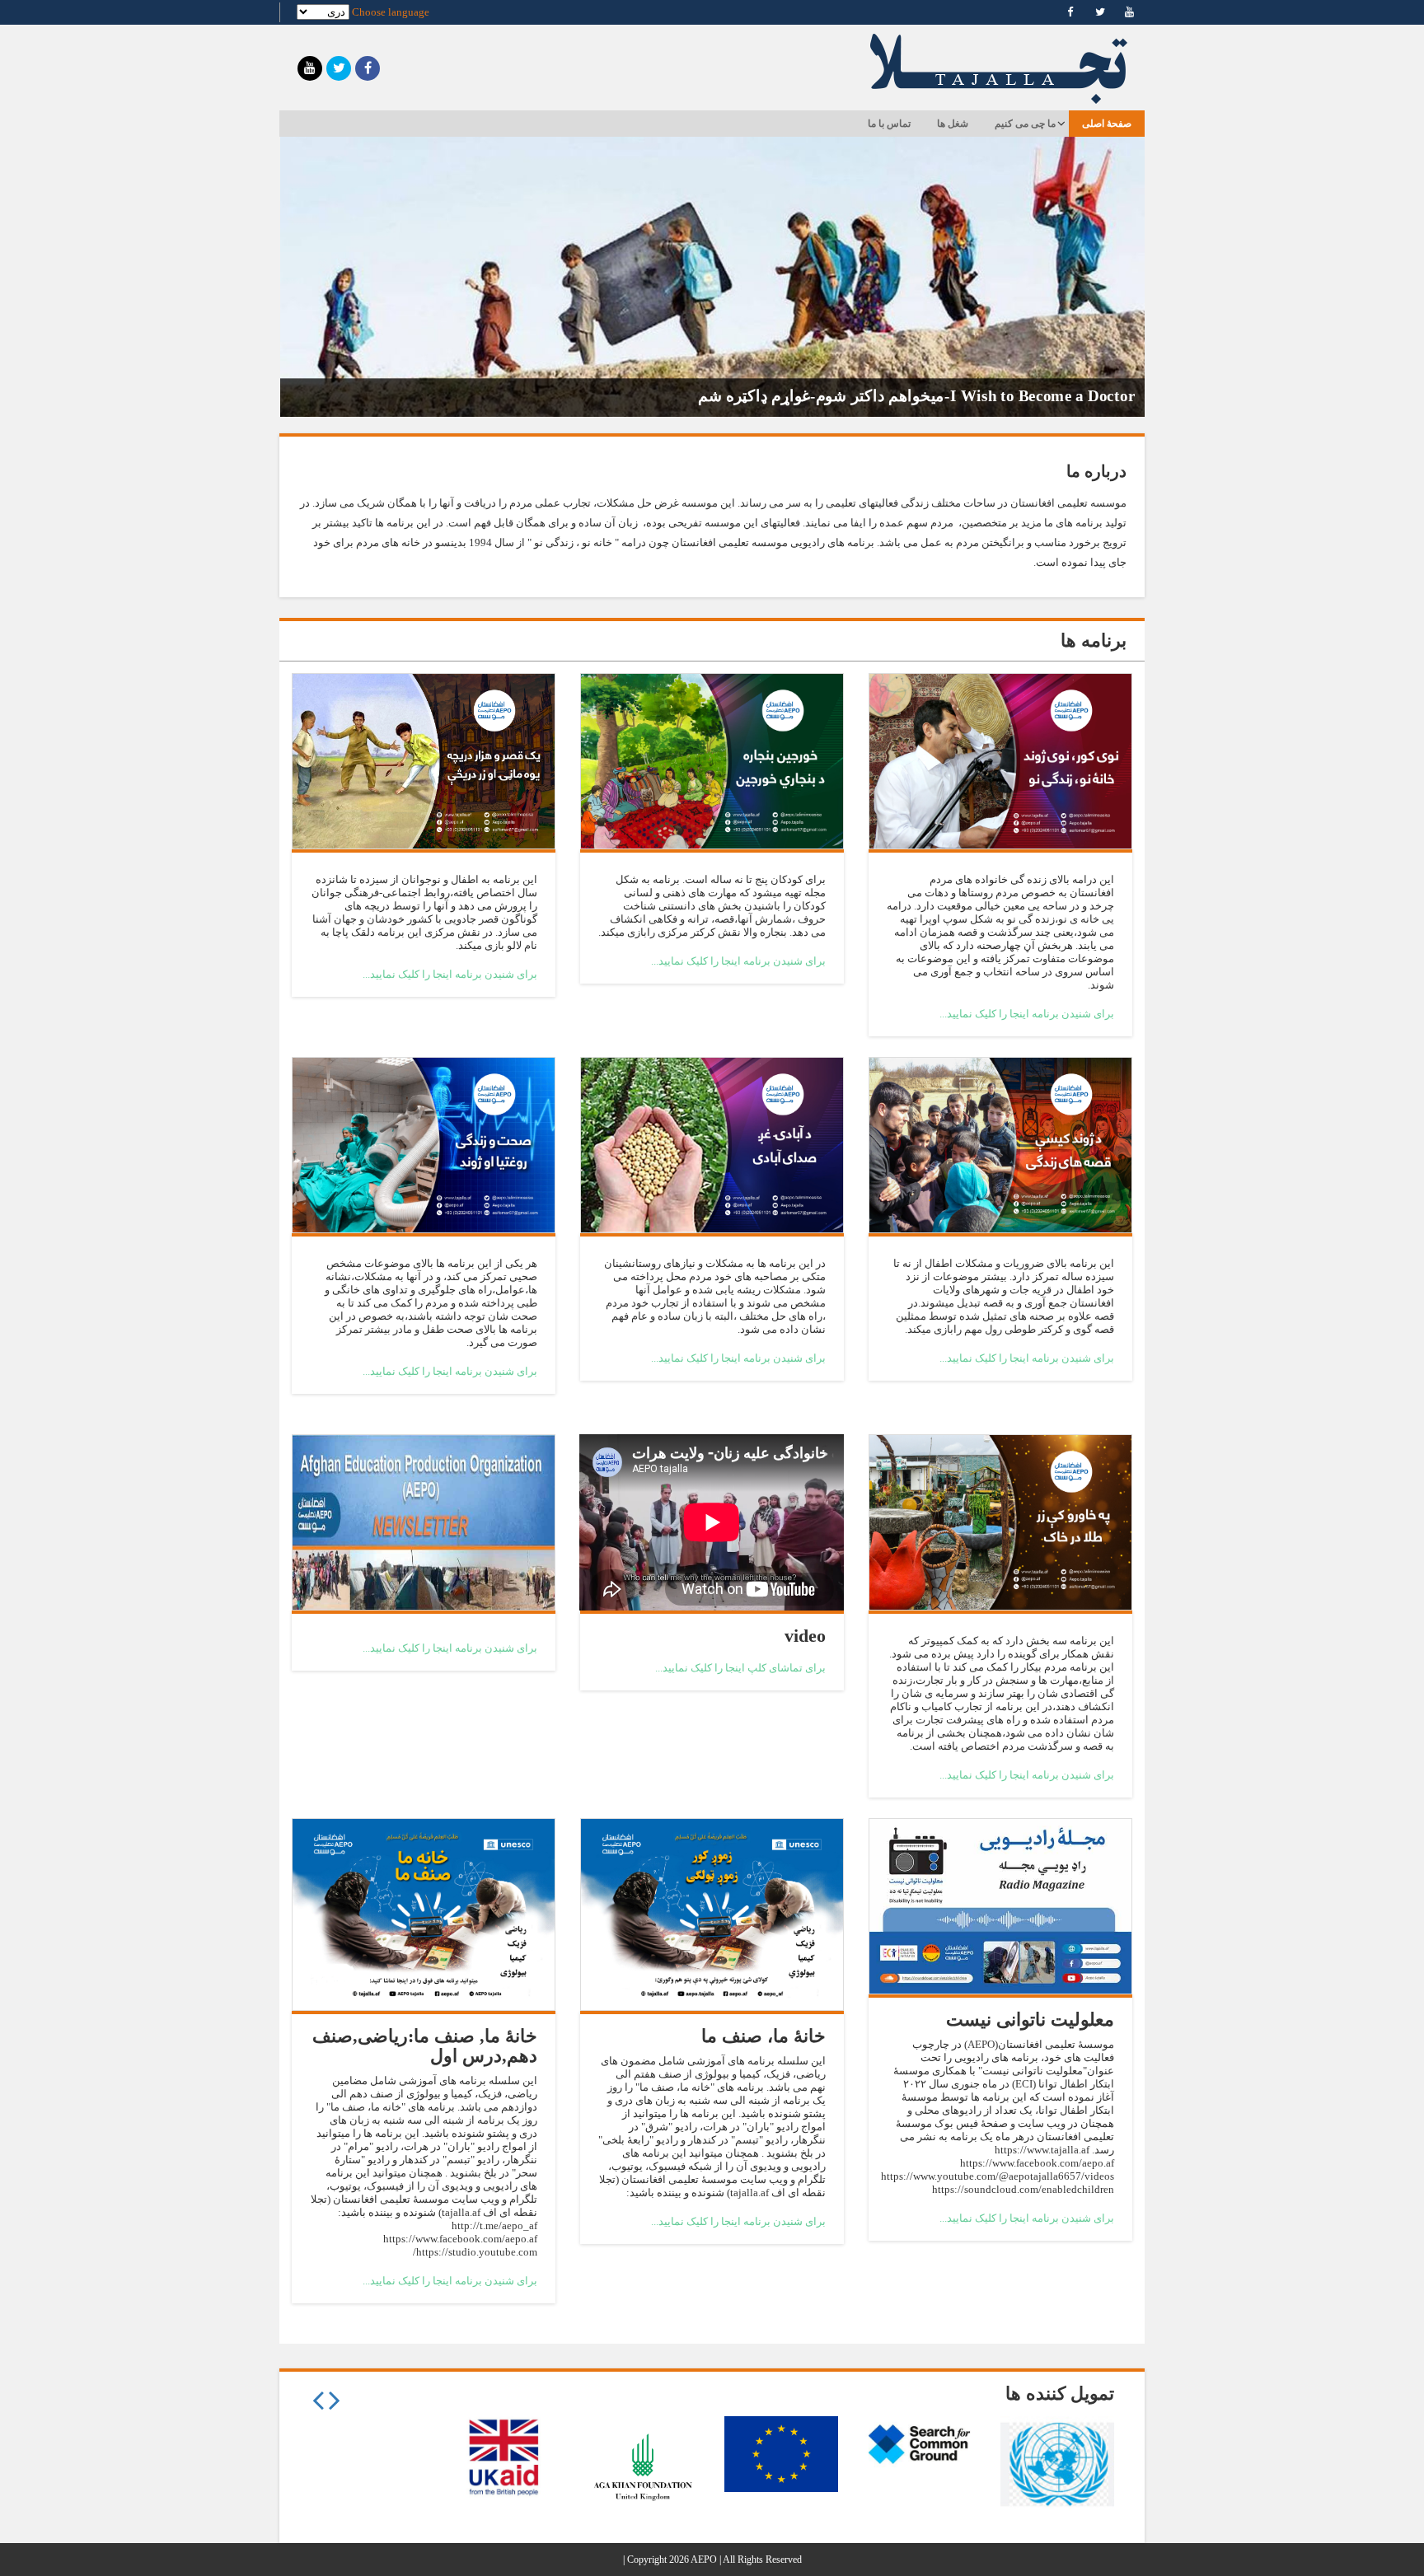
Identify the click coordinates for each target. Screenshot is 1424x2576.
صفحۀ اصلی (1107, 124)
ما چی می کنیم (1025, 124)
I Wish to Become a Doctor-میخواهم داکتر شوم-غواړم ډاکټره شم (916, 395)
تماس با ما (889, 124)
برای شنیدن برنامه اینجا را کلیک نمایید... (1027, 1014)
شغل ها (953, 124)
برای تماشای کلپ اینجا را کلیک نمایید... (740, 1668)
